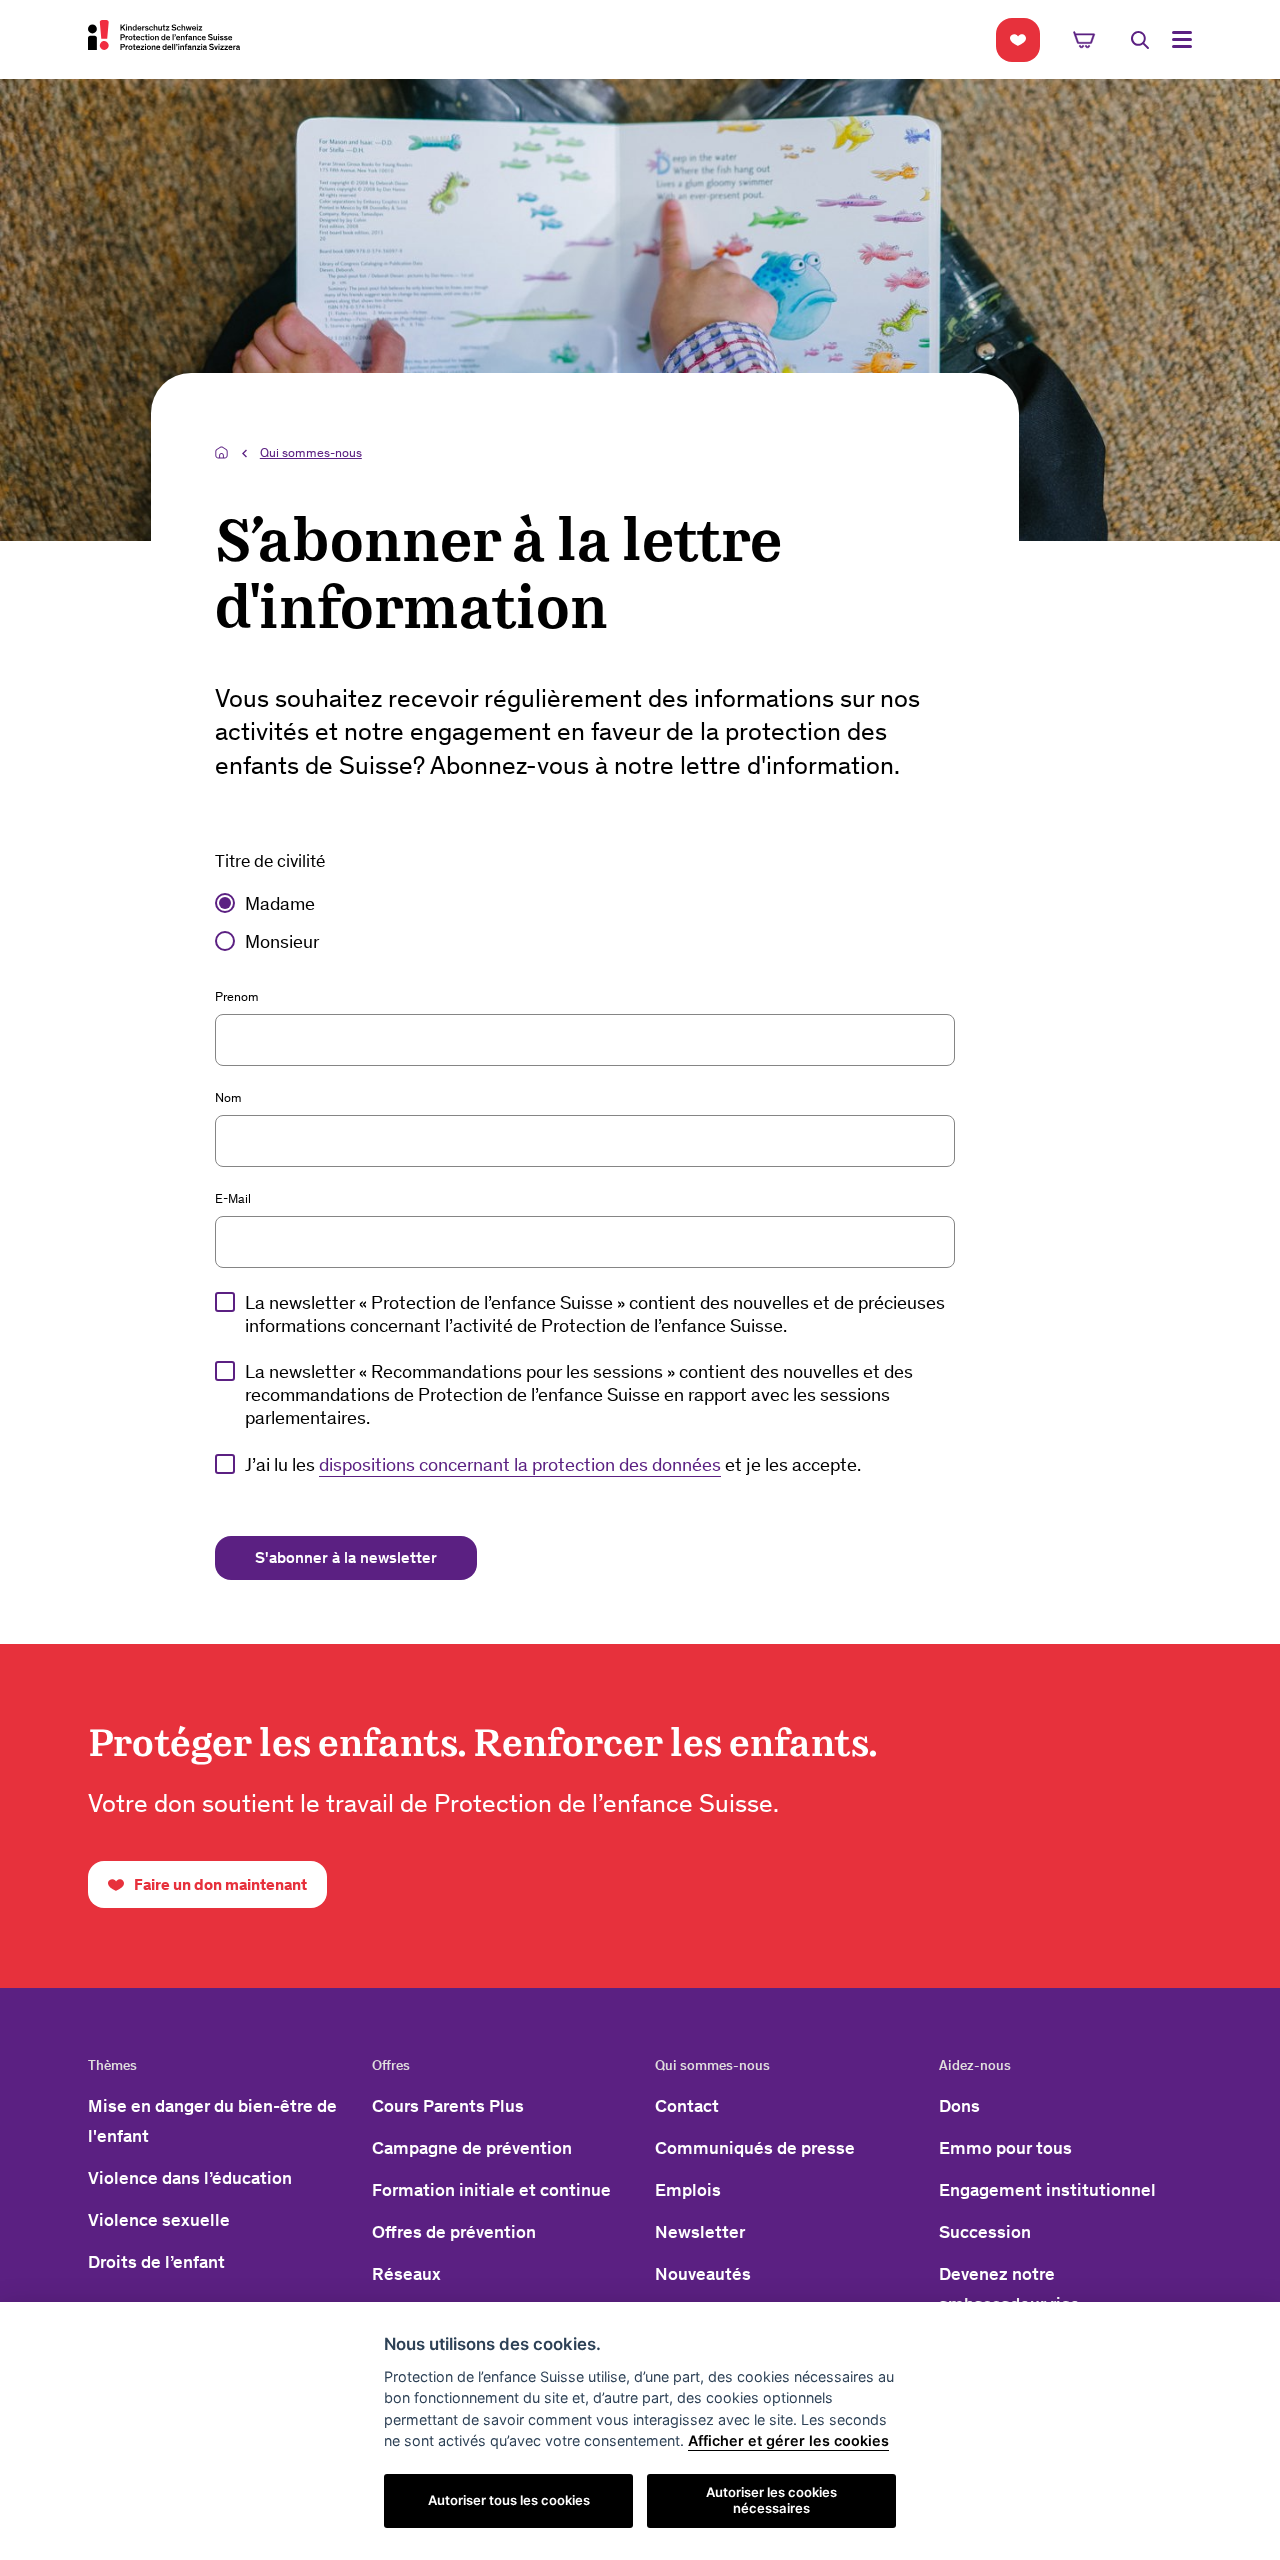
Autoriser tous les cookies (509, 2500)
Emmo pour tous (1005, 2148)
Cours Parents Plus (448, 2106)
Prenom (237, 996)
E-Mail (233, 1198)
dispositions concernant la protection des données (520, 1464)
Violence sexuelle (159, 2220)
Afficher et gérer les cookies (788, 2440)
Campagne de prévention (472, 2148)
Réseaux (406, 2274)
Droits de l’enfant (156, 2262)
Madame (280, 904)
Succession (985, 2232)
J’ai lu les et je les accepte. (553, 1465)
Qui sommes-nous (311, 452)
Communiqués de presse (755, 2148)
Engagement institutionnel (1047, 2190)
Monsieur (282, 942)
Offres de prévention (454, 2232)
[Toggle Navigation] (1182, 39)
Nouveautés (703, 2274)
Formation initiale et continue (491, 2190)
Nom (228, 1097)
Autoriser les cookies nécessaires (771, 2500)
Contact (687, 2106)
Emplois (688, 2190)
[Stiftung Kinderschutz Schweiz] (164, 35)
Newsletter (700, 2232)
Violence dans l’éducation (190, 2178)
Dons (959, 2106)
